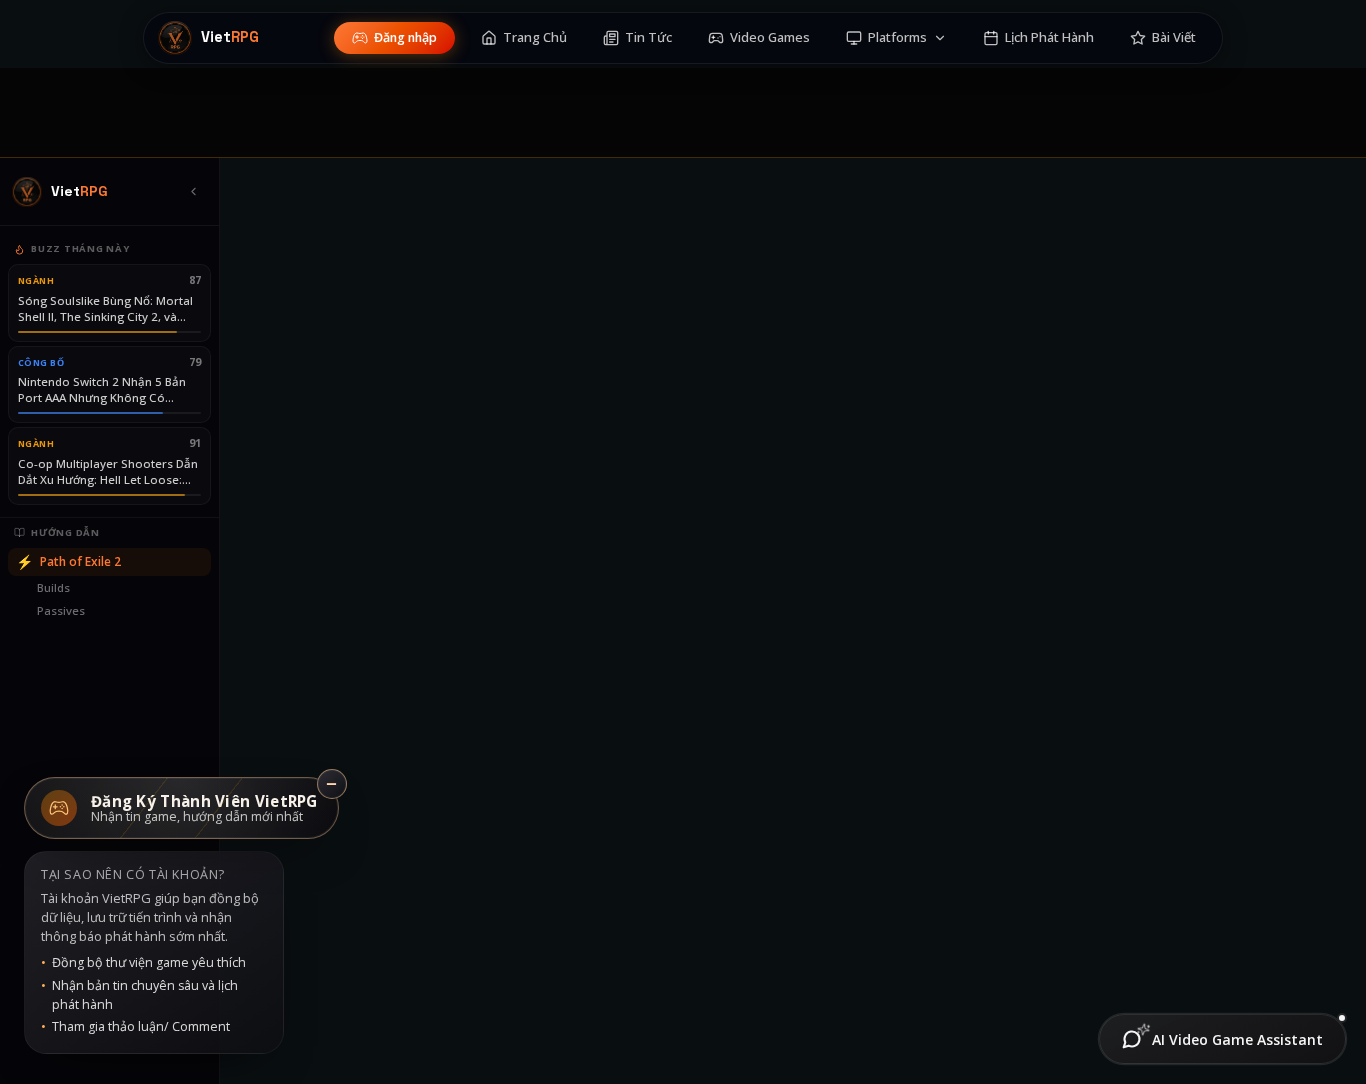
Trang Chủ (535, 37)
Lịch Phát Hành (1049, 37)
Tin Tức (648, 37)
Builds (53, 587)
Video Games (770, 37)
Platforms (897, 37)
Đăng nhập (405, 37)
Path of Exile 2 (68, 561)
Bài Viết (1174, 37)
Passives (61, 610)
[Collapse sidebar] (193, 192)
